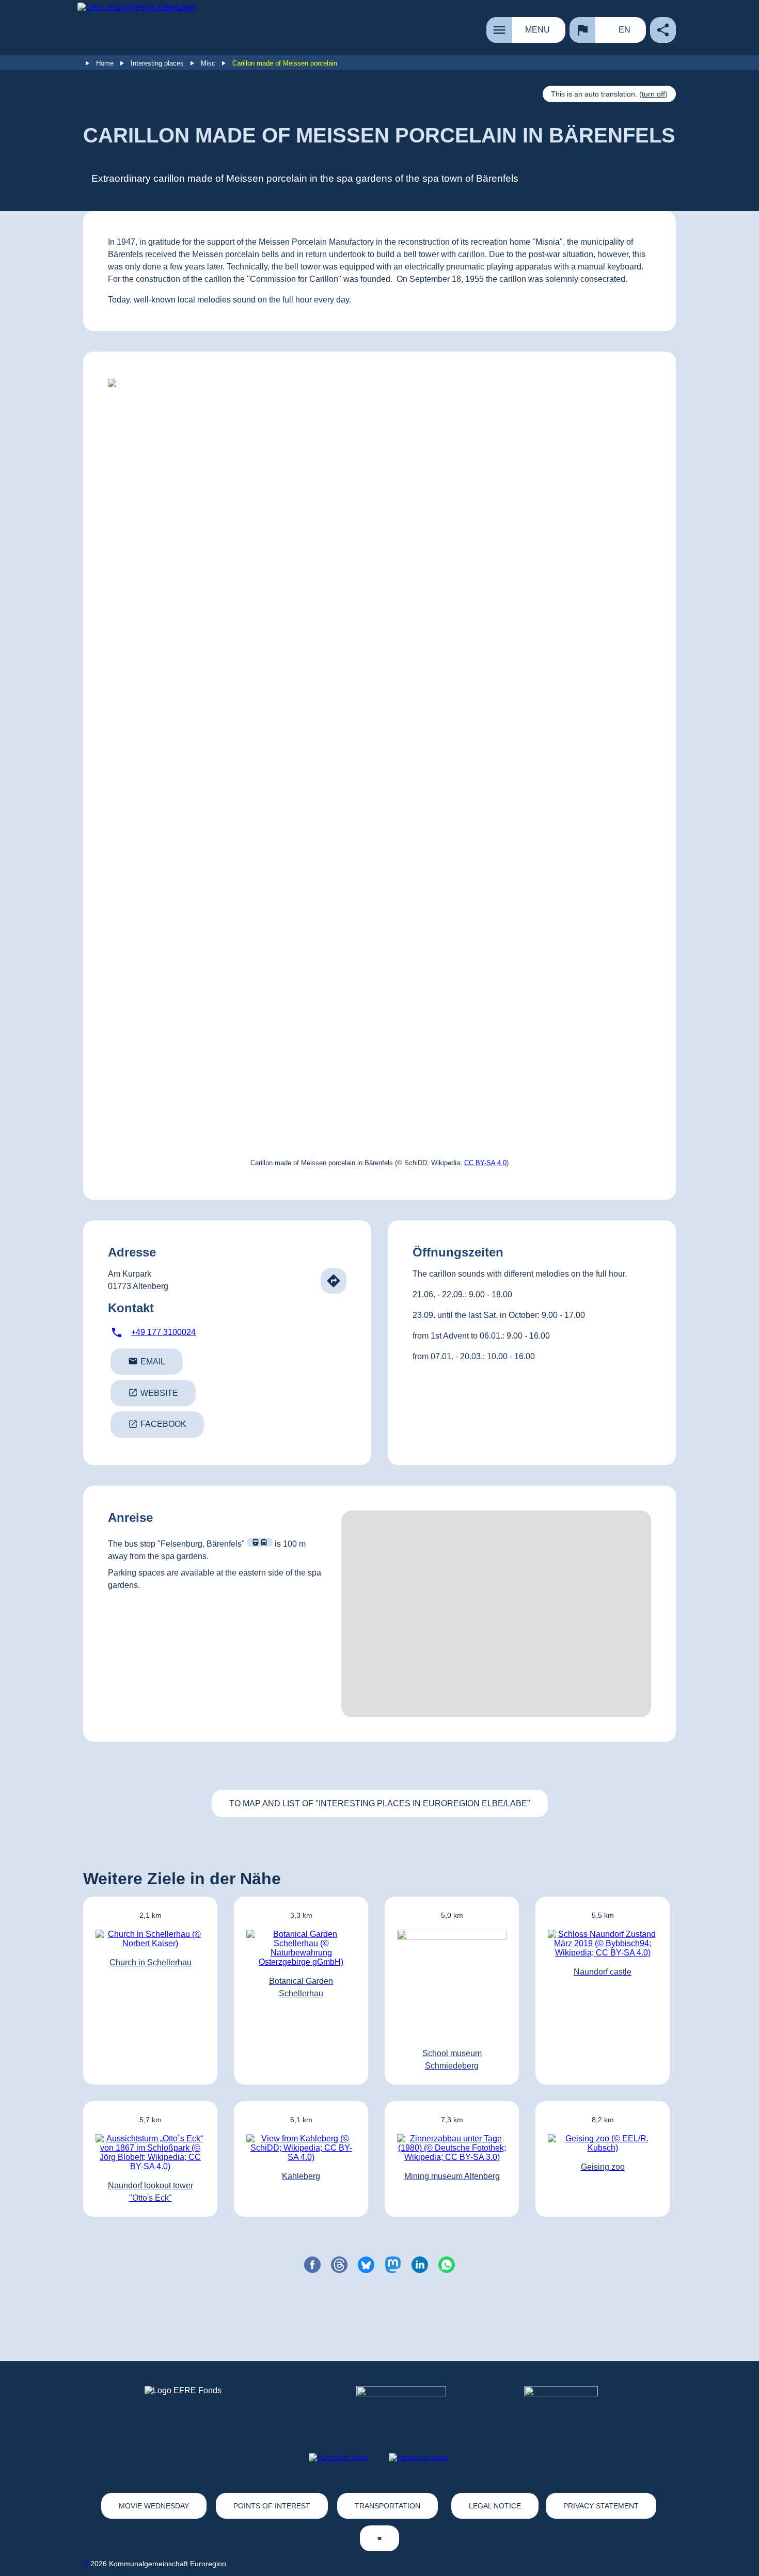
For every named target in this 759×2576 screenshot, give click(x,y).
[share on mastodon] (393, 2265)
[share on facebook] (312, 2265)
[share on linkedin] (420, 2265)
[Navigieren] (334, 1281)
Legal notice (495, 2506)
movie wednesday (154, 2506)
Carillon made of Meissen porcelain (285, 63)
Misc (208, 63)
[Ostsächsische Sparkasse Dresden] (569, 2405)
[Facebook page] (338, 2457)
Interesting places (157, 63)
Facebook (157, 1424)
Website (153, 1393)
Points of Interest (272, 2506)
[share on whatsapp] (447, 2265)
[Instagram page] (419, 2457)
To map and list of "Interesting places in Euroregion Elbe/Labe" (380, 1803)
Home (105, 63)
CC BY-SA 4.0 (485, 1163)
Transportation (388, 2506)
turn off (653, 94)
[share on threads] (339, 2265)
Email (147, 1361)
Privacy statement (601, 2506)
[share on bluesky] (366, 2265)
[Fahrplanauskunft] (260, 1542)
